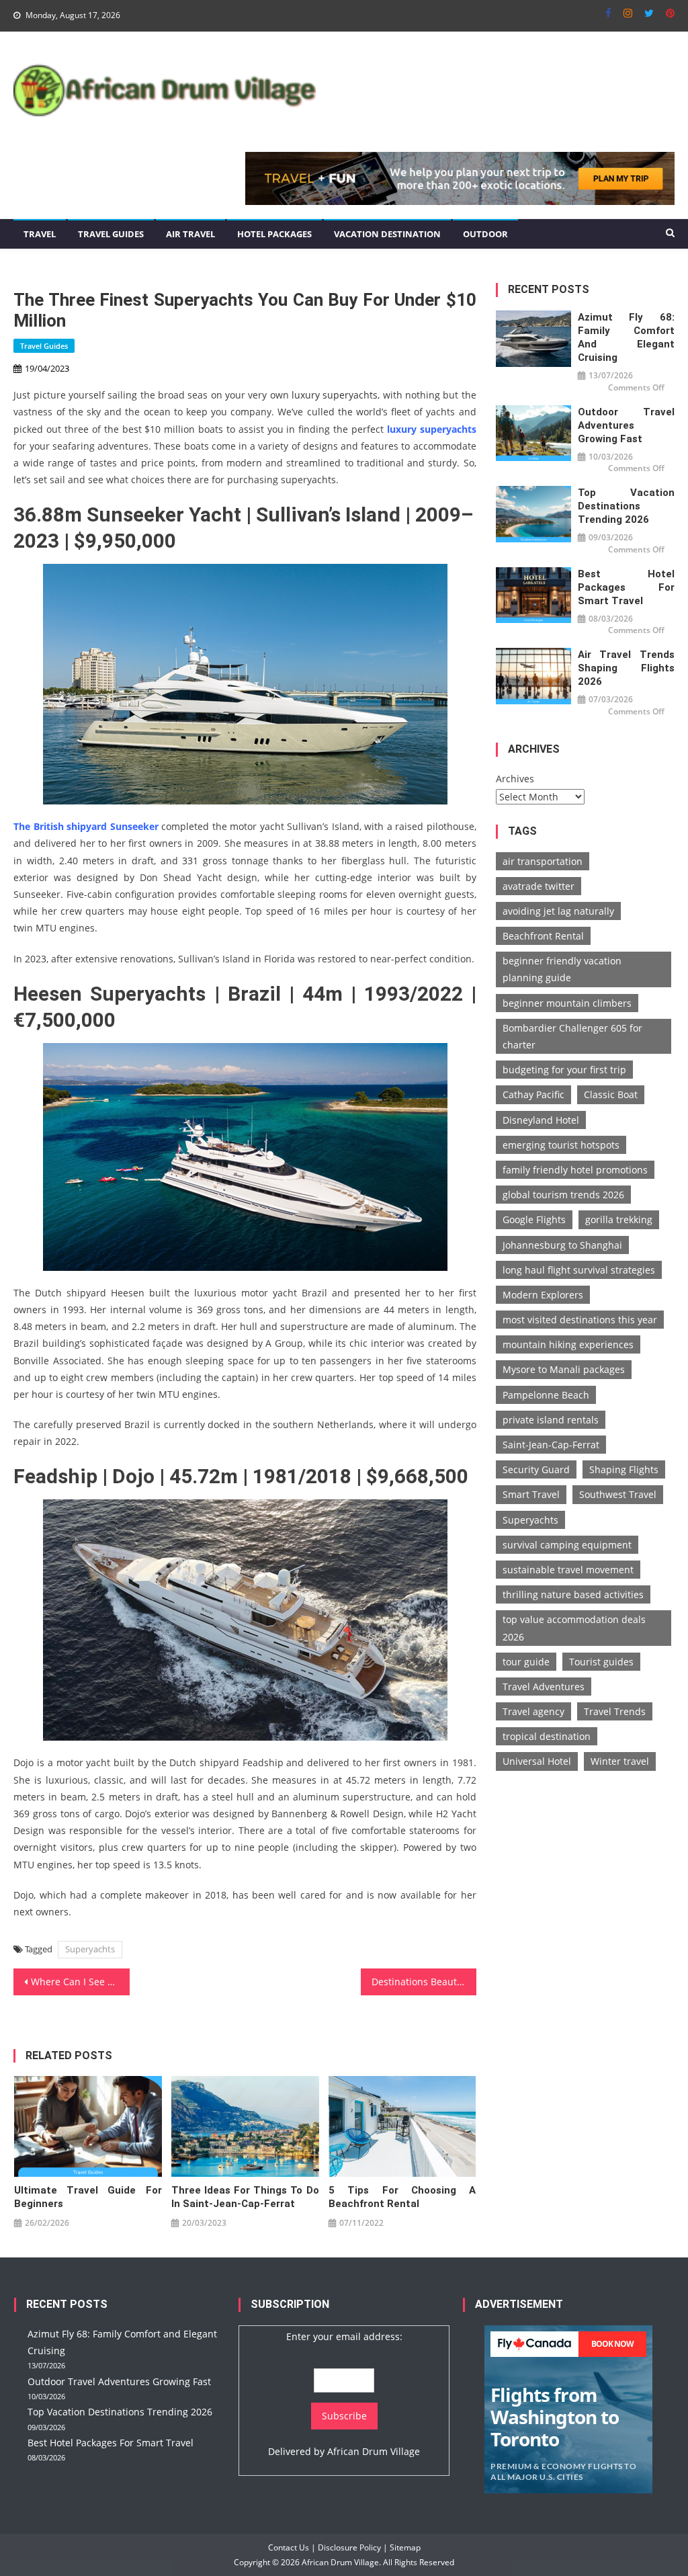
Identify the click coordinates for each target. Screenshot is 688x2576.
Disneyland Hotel (541, 1120)
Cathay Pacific (533, 1094)
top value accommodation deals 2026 (574, 1628)
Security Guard (536, 1469)
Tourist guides (601, 1662)
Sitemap (405, 2547)
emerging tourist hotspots (561, 1145)
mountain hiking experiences (568, 1344)
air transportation (543, 861)
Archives (515, 779)
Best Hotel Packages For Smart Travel (626, 587)
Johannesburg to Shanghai (562, 1245)
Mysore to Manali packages (564, 1369)
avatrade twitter (539, 886)
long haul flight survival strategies (579, 1270)
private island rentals (551, 1420)
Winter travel (620, 1761)
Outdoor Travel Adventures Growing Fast (626, 425)
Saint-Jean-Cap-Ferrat (551, 1445)
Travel (40, 234)
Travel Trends (615, 1711)
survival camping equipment (567, 1545)
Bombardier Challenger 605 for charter (572, 1036)
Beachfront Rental (543, 936)
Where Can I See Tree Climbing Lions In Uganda (80, 1982)
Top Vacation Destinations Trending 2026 (626, 506)
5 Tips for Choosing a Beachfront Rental (402, 2197)
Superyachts (90, 1949)
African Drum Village (374, 2451)
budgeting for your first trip (564, 1070)
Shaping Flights (624, 1469)
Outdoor (485, 234)
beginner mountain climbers (567, 1003)
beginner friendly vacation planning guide (562, 969)
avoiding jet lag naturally (558, 911)
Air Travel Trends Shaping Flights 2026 (626, 668)
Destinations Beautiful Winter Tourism (424, 1982)
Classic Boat (611, 1094)
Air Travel (190, 234)
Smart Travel (531, 1494)
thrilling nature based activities (573, 1594)
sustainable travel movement (568, 1570)
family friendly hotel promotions (575, 1170)
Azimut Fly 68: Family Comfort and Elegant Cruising (626, 337)
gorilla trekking (619, 1219)
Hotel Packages (274, 234)
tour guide (526, 1662)
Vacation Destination (387, 234)
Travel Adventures (544, 1687)
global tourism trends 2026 (563, 1195)
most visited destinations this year (580, 1320)
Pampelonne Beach (546, 1395)
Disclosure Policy (349, 2547)
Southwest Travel (618, 1494)
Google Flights (534, 1219)
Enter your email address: (344, 2336)
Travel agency (533, 1711)
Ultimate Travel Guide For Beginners (88, 2197)
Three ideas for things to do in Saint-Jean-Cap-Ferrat (245, 2197)
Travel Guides (111, 234)
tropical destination (547, 1736)
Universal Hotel (537, 1761)
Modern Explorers (543, 1295)
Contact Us (289, 2547)
